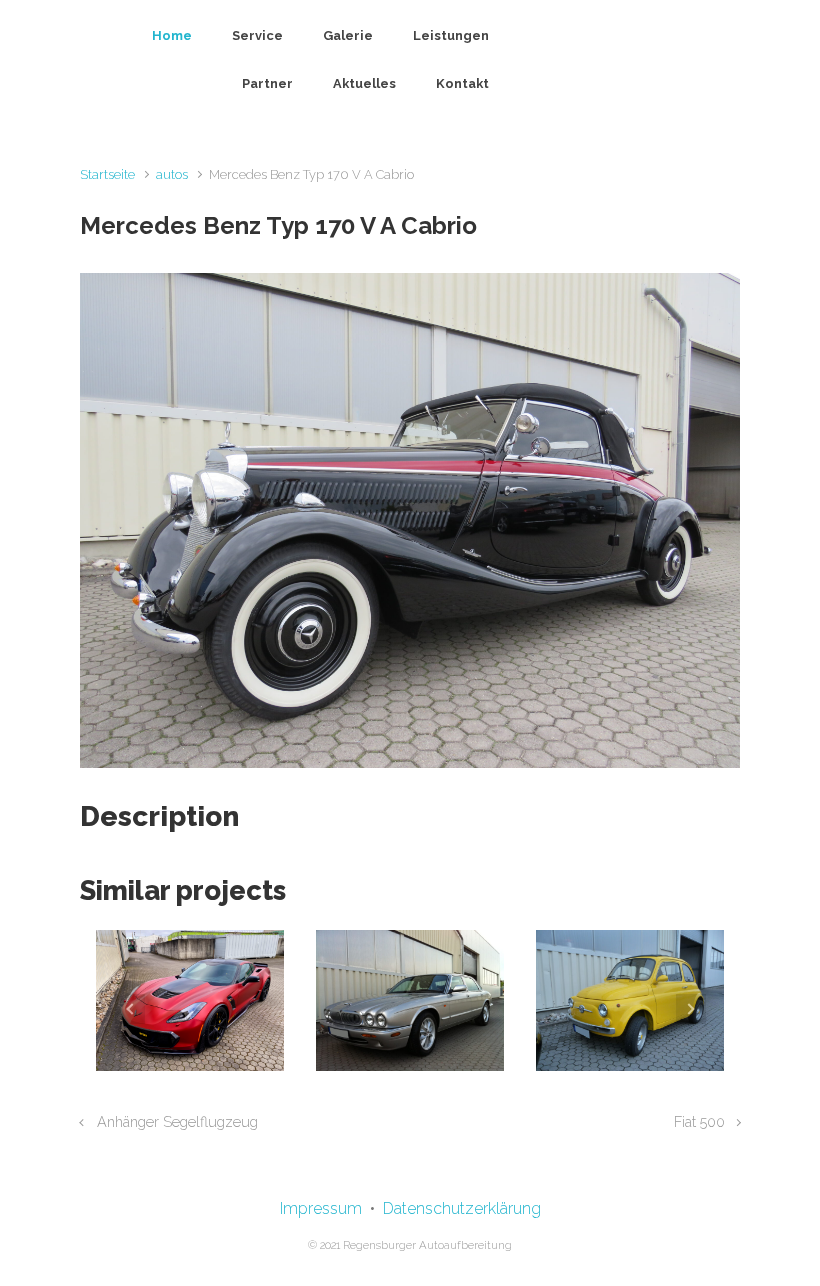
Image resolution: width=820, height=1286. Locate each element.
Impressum (321, 1208)
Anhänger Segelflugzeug (177, 1121)
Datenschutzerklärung (462, 1208)
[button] (129, 1008)
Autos (190, 1070)
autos (172, 174)
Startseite (107, 174)
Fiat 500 (699, 1121)
